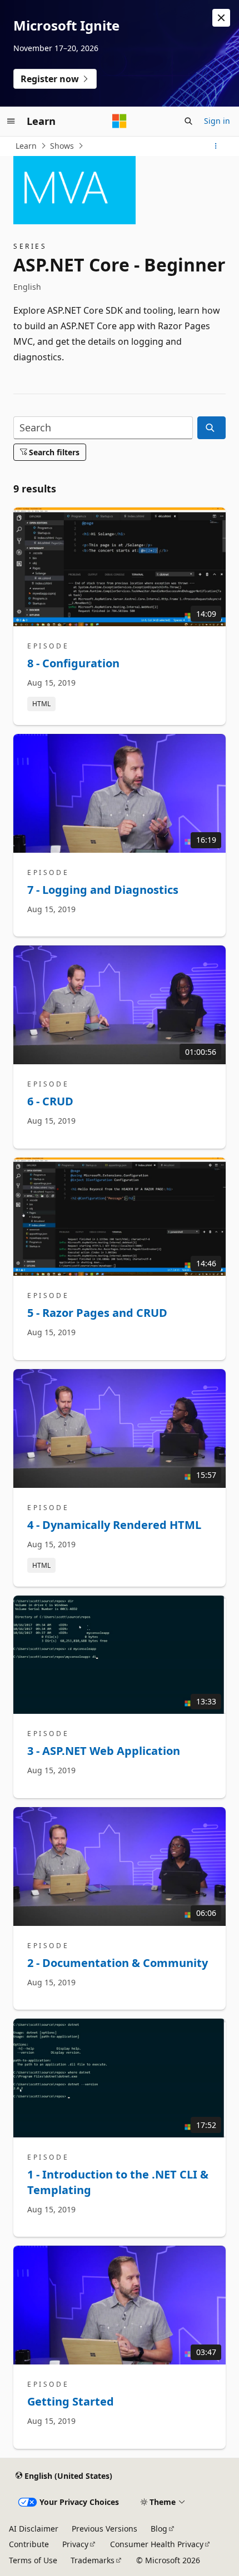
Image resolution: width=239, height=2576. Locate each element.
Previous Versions (104, 2529)
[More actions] (216, 146)
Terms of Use (33, 2560)
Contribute (29, 2544)
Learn (26, 146)
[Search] (211, 428)
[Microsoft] (120, 121)
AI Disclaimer (34, 2529)
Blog (159, 2529)
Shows (62, 146)
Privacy (75, 2544)
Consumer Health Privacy (157, 2544)
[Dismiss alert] (221, 18)
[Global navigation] (11, 121)
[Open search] (188, 121)
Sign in (217, 121)
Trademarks (93, 2560)
